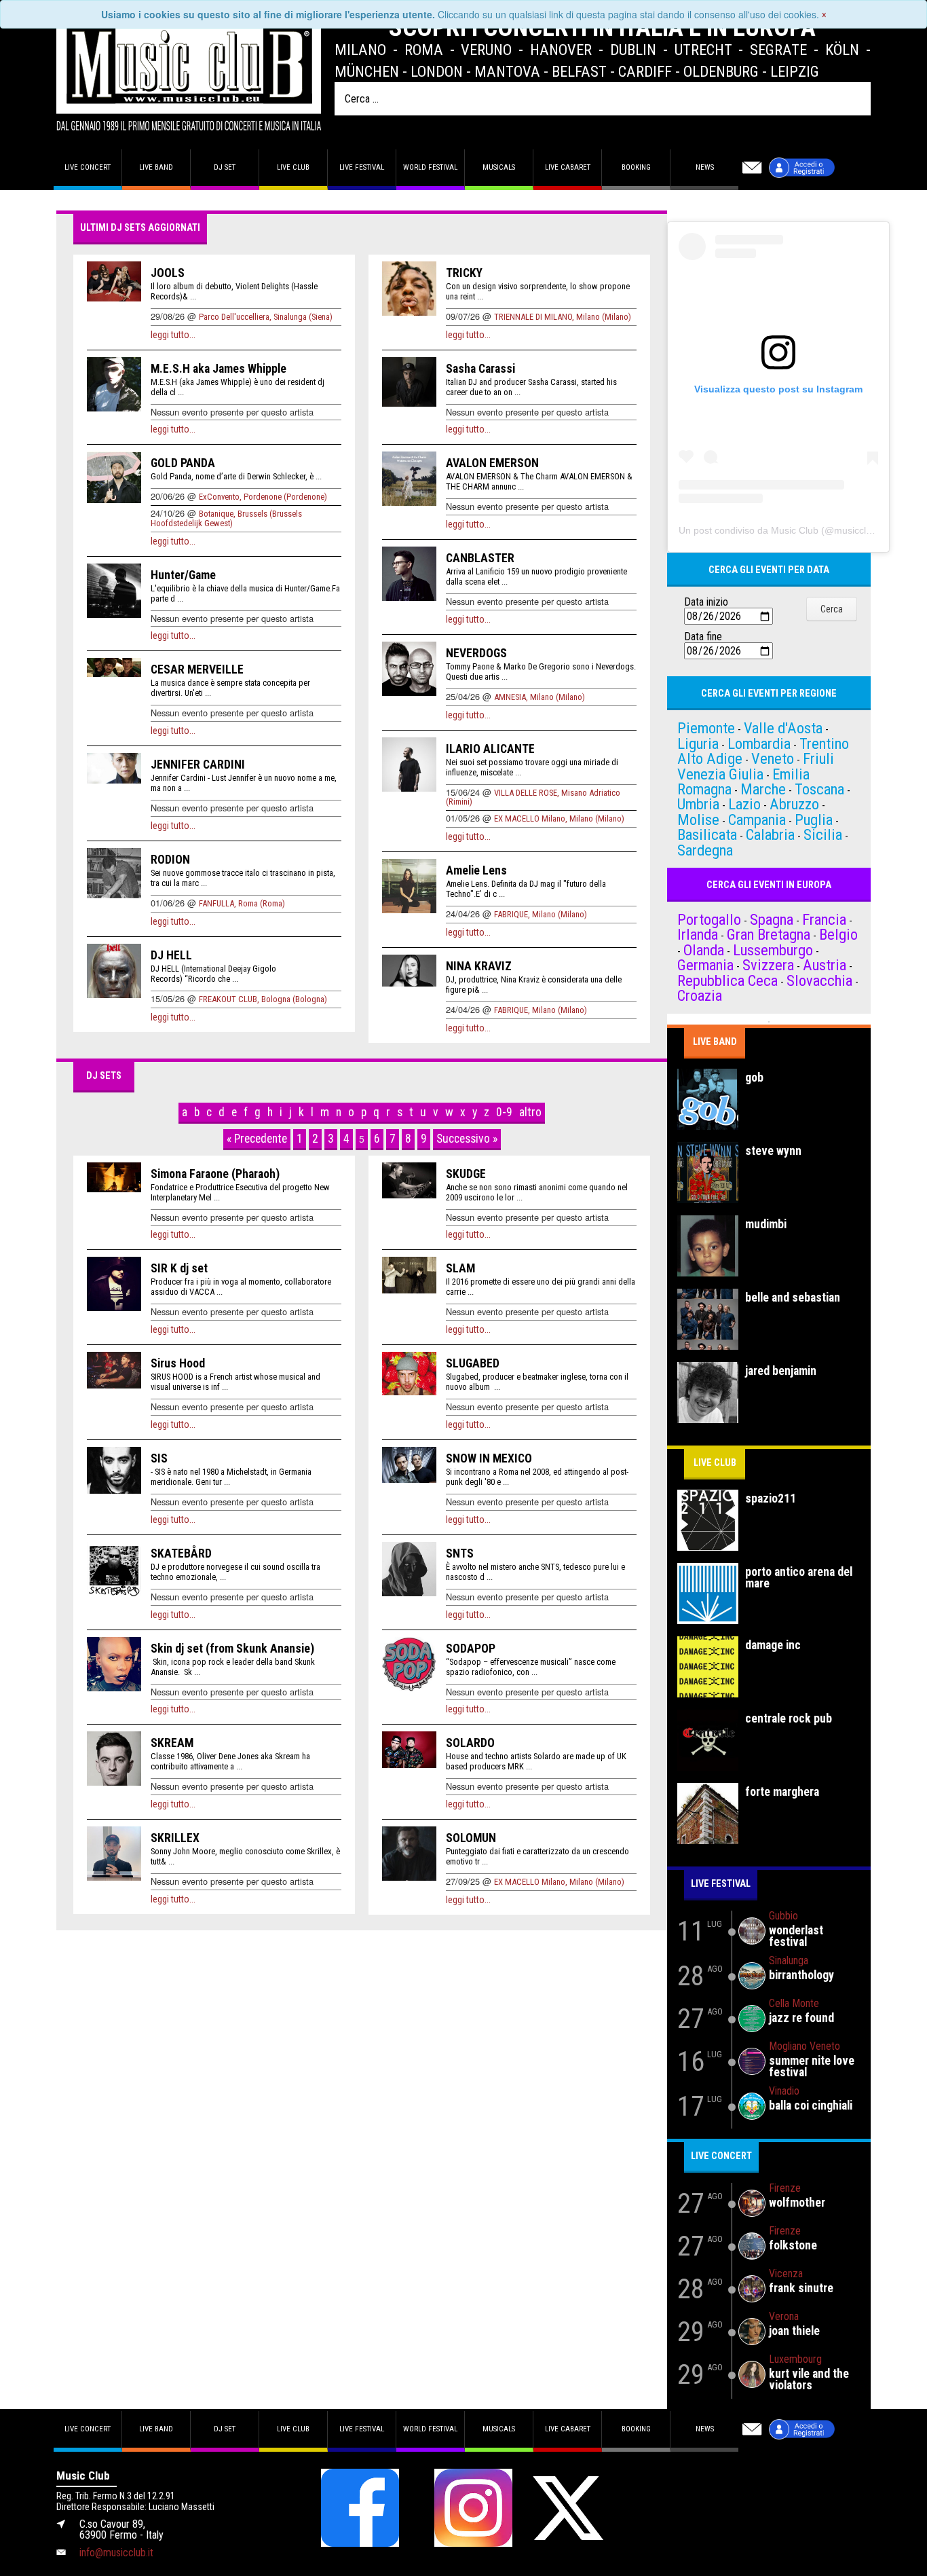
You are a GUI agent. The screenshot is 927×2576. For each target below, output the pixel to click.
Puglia (814, 820)
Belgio (838, 934)
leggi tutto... (173, 335)
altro (530, 1112)
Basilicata (707, 834)
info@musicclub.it (116, 2553)
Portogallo (709, 919)
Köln (842, 50)
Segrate (778, 50)
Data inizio (706, 602)
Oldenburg (721, 71)
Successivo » (467, 1139)
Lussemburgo (773, 950)
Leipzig (795, 71)
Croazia (700, 995)
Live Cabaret (568, 167)
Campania (757, 820)
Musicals (499, 167)
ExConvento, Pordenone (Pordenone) (263, 497)
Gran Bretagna (769, 934)
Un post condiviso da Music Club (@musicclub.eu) (786, 530)
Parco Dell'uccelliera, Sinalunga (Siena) (266, 317)
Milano (360, 50)
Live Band (715, 1042)
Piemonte (706, 728)
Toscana (819, 789)
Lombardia (759, 743)
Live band (156, 167)
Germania (705, 965)
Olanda (704, 950)
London (437, 71)
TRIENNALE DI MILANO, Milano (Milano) (563, 317)
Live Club (293, 167)
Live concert (88, 167)
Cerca (832, 609)
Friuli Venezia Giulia (756, 766)
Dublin (633, 50)
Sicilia (823, 834)
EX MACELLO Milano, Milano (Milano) (559, 818)
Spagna (772, 919)
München (367, 71)
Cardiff (645, 71)
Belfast (579, 71)
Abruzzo (794, 804)
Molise (698, 820)
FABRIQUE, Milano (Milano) (541, 914)
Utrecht (703, 50)
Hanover (561, 50)
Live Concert (721, 2156)
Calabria (770, 834)
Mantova (507, 71)
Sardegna (705, 850)
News (705, 167)
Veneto (773, 758)
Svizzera (768, 965)
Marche (763, 789)
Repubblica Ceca (727, 980)
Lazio (744, 804)
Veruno (486, 50)
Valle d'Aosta (783, 728)
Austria (825, 965)
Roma (424, 50)
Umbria (698, 804)
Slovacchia (819, 980)
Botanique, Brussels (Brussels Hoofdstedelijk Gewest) (226, 518)
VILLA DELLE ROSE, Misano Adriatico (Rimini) (533, 797)
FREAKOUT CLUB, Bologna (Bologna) (263, 999)
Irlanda (698, 934)
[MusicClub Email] (752, 168)
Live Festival (362, 167)
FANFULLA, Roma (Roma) (242, 903)
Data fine (703, 637)
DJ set (225, 167)
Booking (636, 167)
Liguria (698, 743)
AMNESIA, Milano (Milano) (540, 697)
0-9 (504, 1112)
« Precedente (257, 1139)
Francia (824, 919)
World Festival (430, 167)
